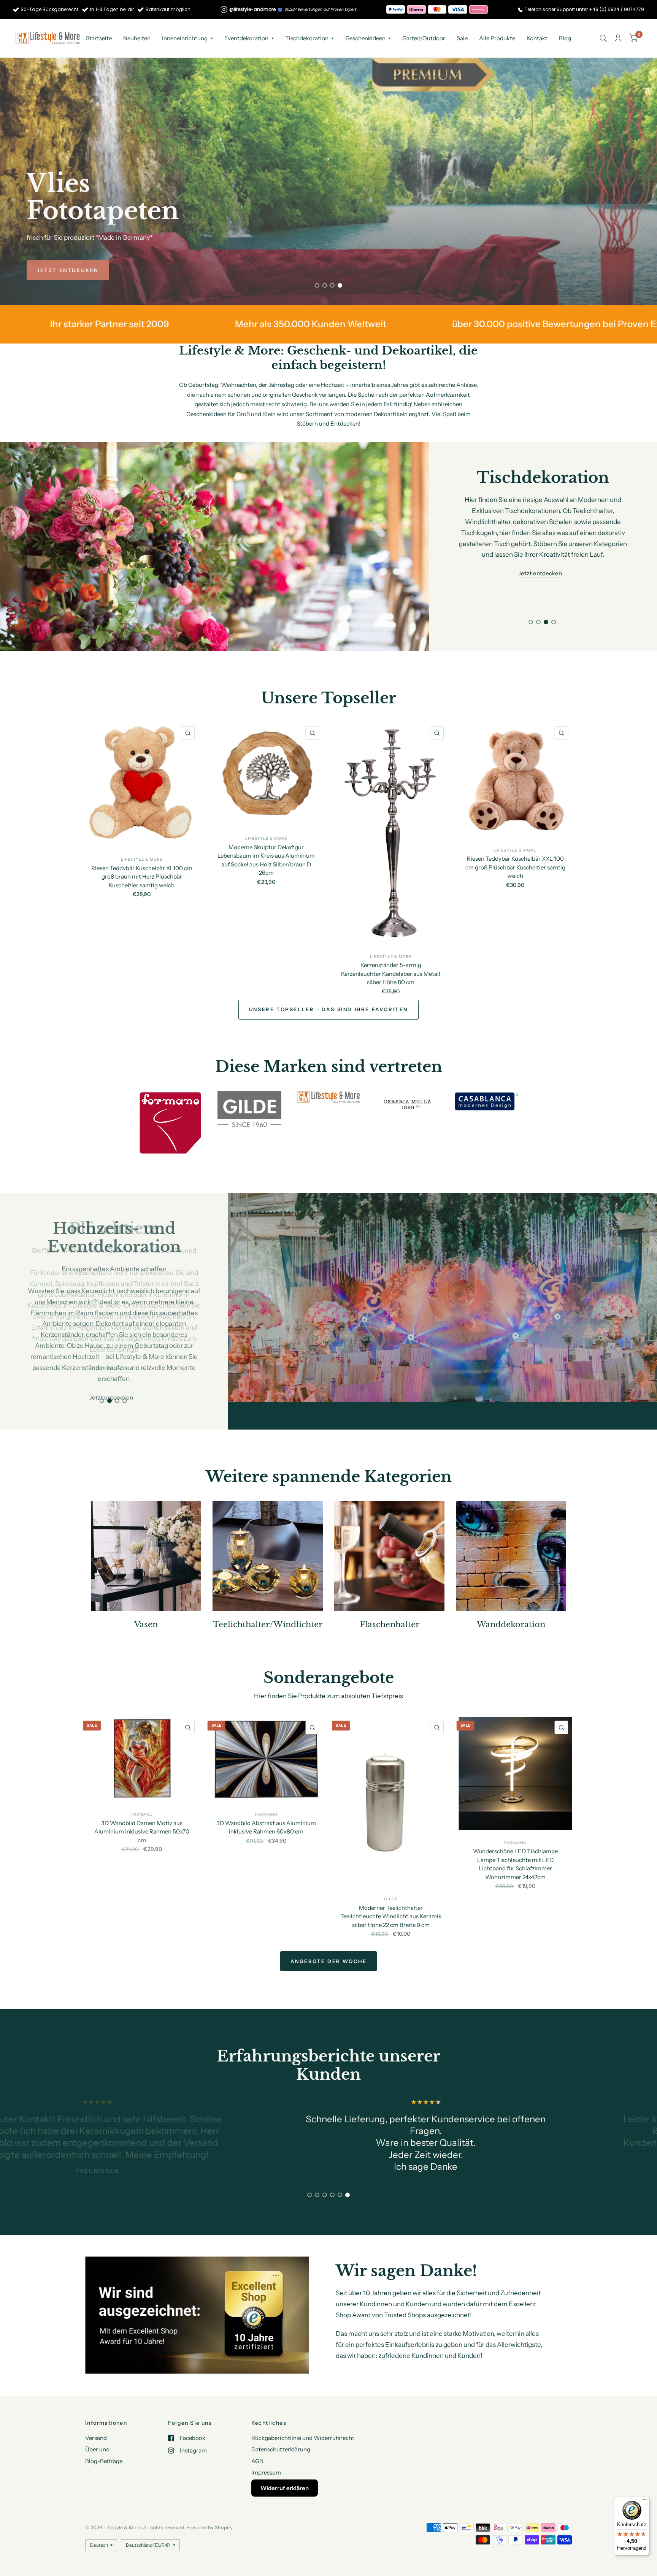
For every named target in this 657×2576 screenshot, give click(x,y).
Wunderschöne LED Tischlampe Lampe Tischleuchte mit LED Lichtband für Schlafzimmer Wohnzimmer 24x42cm (515, 1836)
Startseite (99, 38)
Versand (96, 2437)
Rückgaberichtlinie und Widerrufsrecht (303, 2437)
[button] (68, 270)
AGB (257, 2461)
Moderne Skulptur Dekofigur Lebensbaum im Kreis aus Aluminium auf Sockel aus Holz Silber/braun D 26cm (266, 860)
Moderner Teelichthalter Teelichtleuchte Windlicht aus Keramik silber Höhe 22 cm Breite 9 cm (391, 1888)
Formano (142, 1787)
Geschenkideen (365, 38)
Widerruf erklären (285, 2488)
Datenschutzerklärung (281, 2449)
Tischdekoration (307, 38)
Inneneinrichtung (185, 38)
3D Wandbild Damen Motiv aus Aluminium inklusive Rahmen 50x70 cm (142, 1803)
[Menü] (645, 2501)
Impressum (266, 2472)
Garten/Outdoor (424, 38)
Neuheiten (137, 38)
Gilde (391, 1871)
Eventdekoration (246, 38)
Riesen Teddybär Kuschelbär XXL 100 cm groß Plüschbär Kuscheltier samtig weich (515, 867)
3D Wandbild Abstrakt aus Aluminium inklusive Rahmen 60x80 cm (266, 1799)
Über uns (97, 2449)
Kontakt (537, 38)
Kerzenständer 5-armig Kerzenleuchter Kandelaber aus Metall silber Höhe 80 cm (391, 974)
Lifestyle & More (142, 859)
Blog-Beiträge (104, 2461)
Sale (462, 38)
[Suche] (603, 38)
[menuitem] (99, 38)
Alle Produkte (497, 38)
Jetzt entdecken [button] (540, 573)
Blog (565, 38)
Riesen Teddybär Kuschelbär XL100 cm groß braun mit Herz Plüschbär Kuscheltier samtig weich (142, 876)
